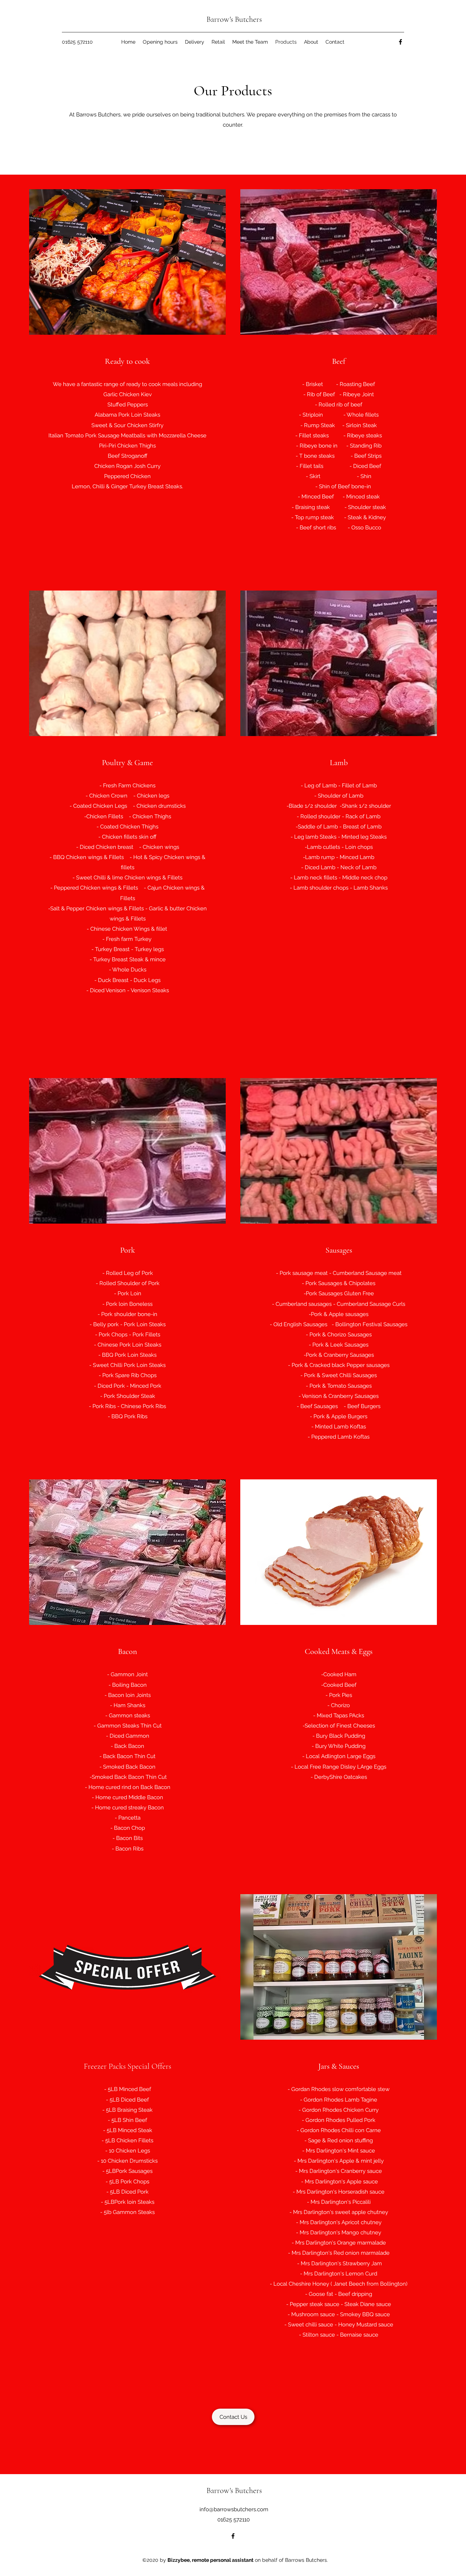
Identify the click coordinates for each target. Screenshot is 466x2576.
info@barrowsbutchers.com (234, 2509)
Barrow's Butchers (234, 19)
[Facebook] (400, 42)
